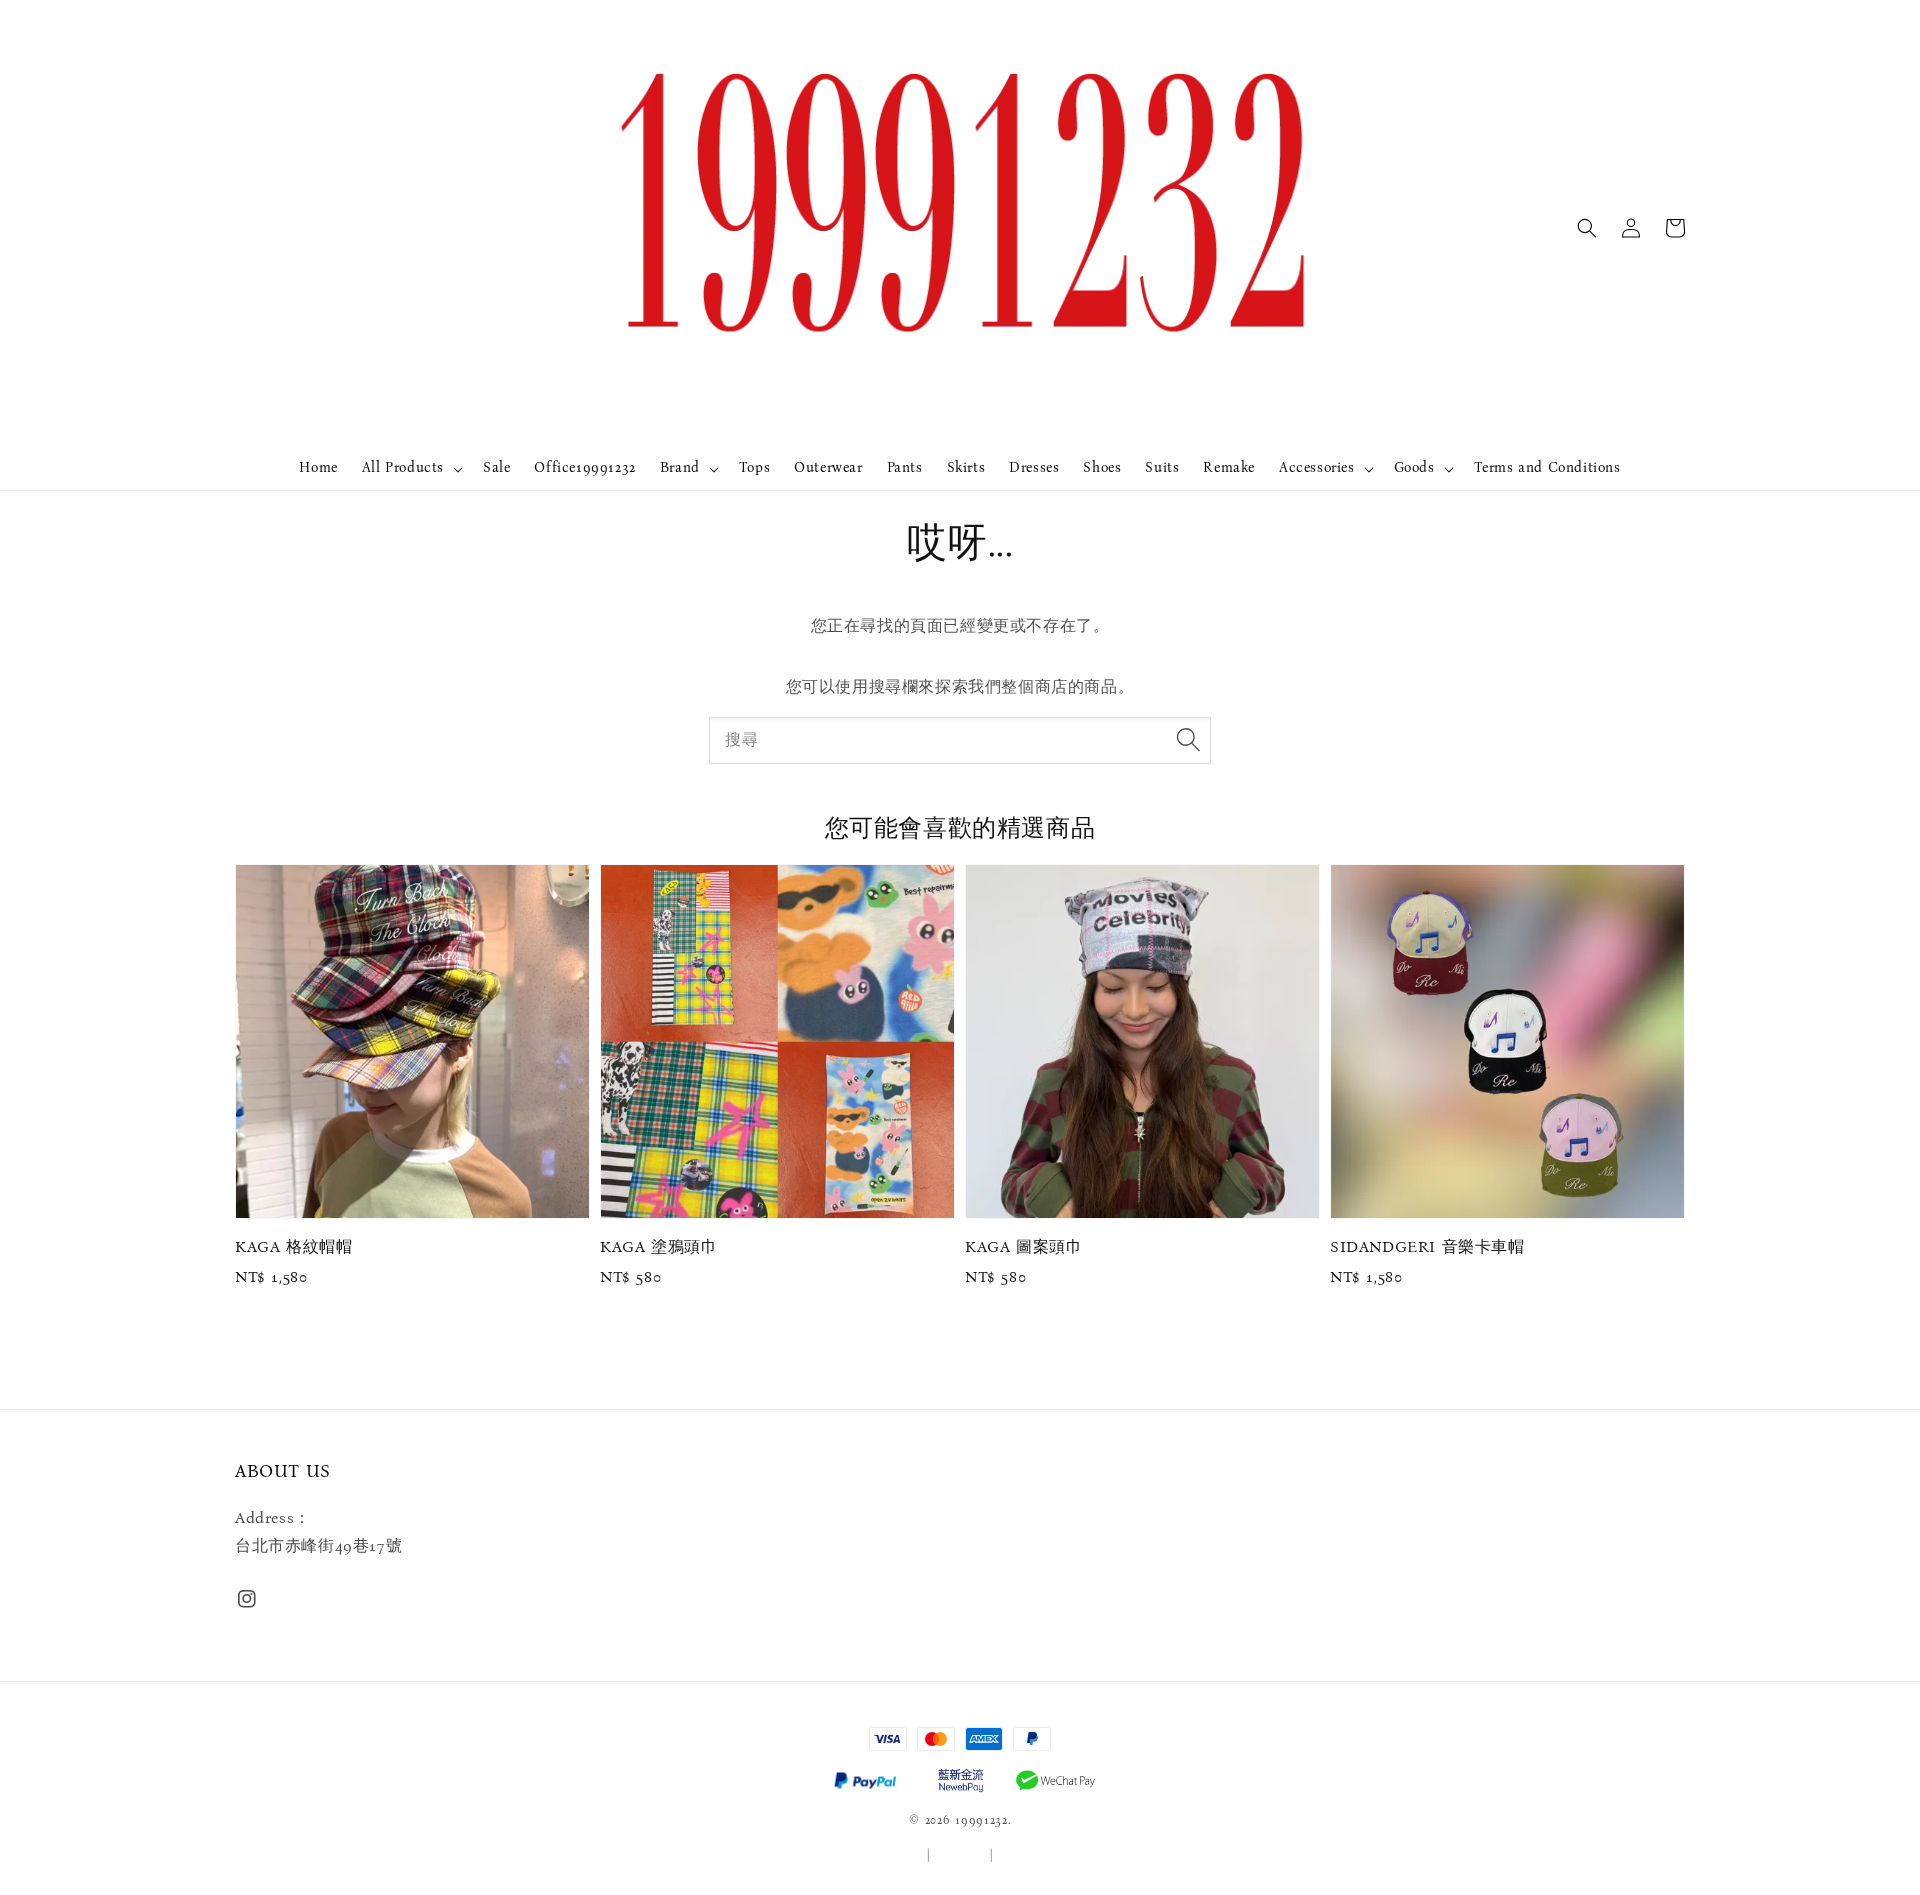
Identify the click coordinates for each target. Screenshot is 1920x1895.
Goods (1414, 467)
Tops (754, 467)
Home (318, 467)
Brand (680, 467)
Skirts (966, 467)
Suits (1162, 467)
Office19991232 (584, 467)
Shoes (1102, 467)
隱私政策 (960, 1855)
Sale (496, 467)
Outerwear (828, 467)
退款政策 (1023, 1855)
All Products (403, 467)
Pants (905, 467)
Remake (1229, 467)
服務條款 (897, 1855)
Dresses (1034, 467)
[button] (1587, 228)
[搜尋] (1188, 740)
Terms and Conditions (1547, 467)
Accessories (1317, 467)
